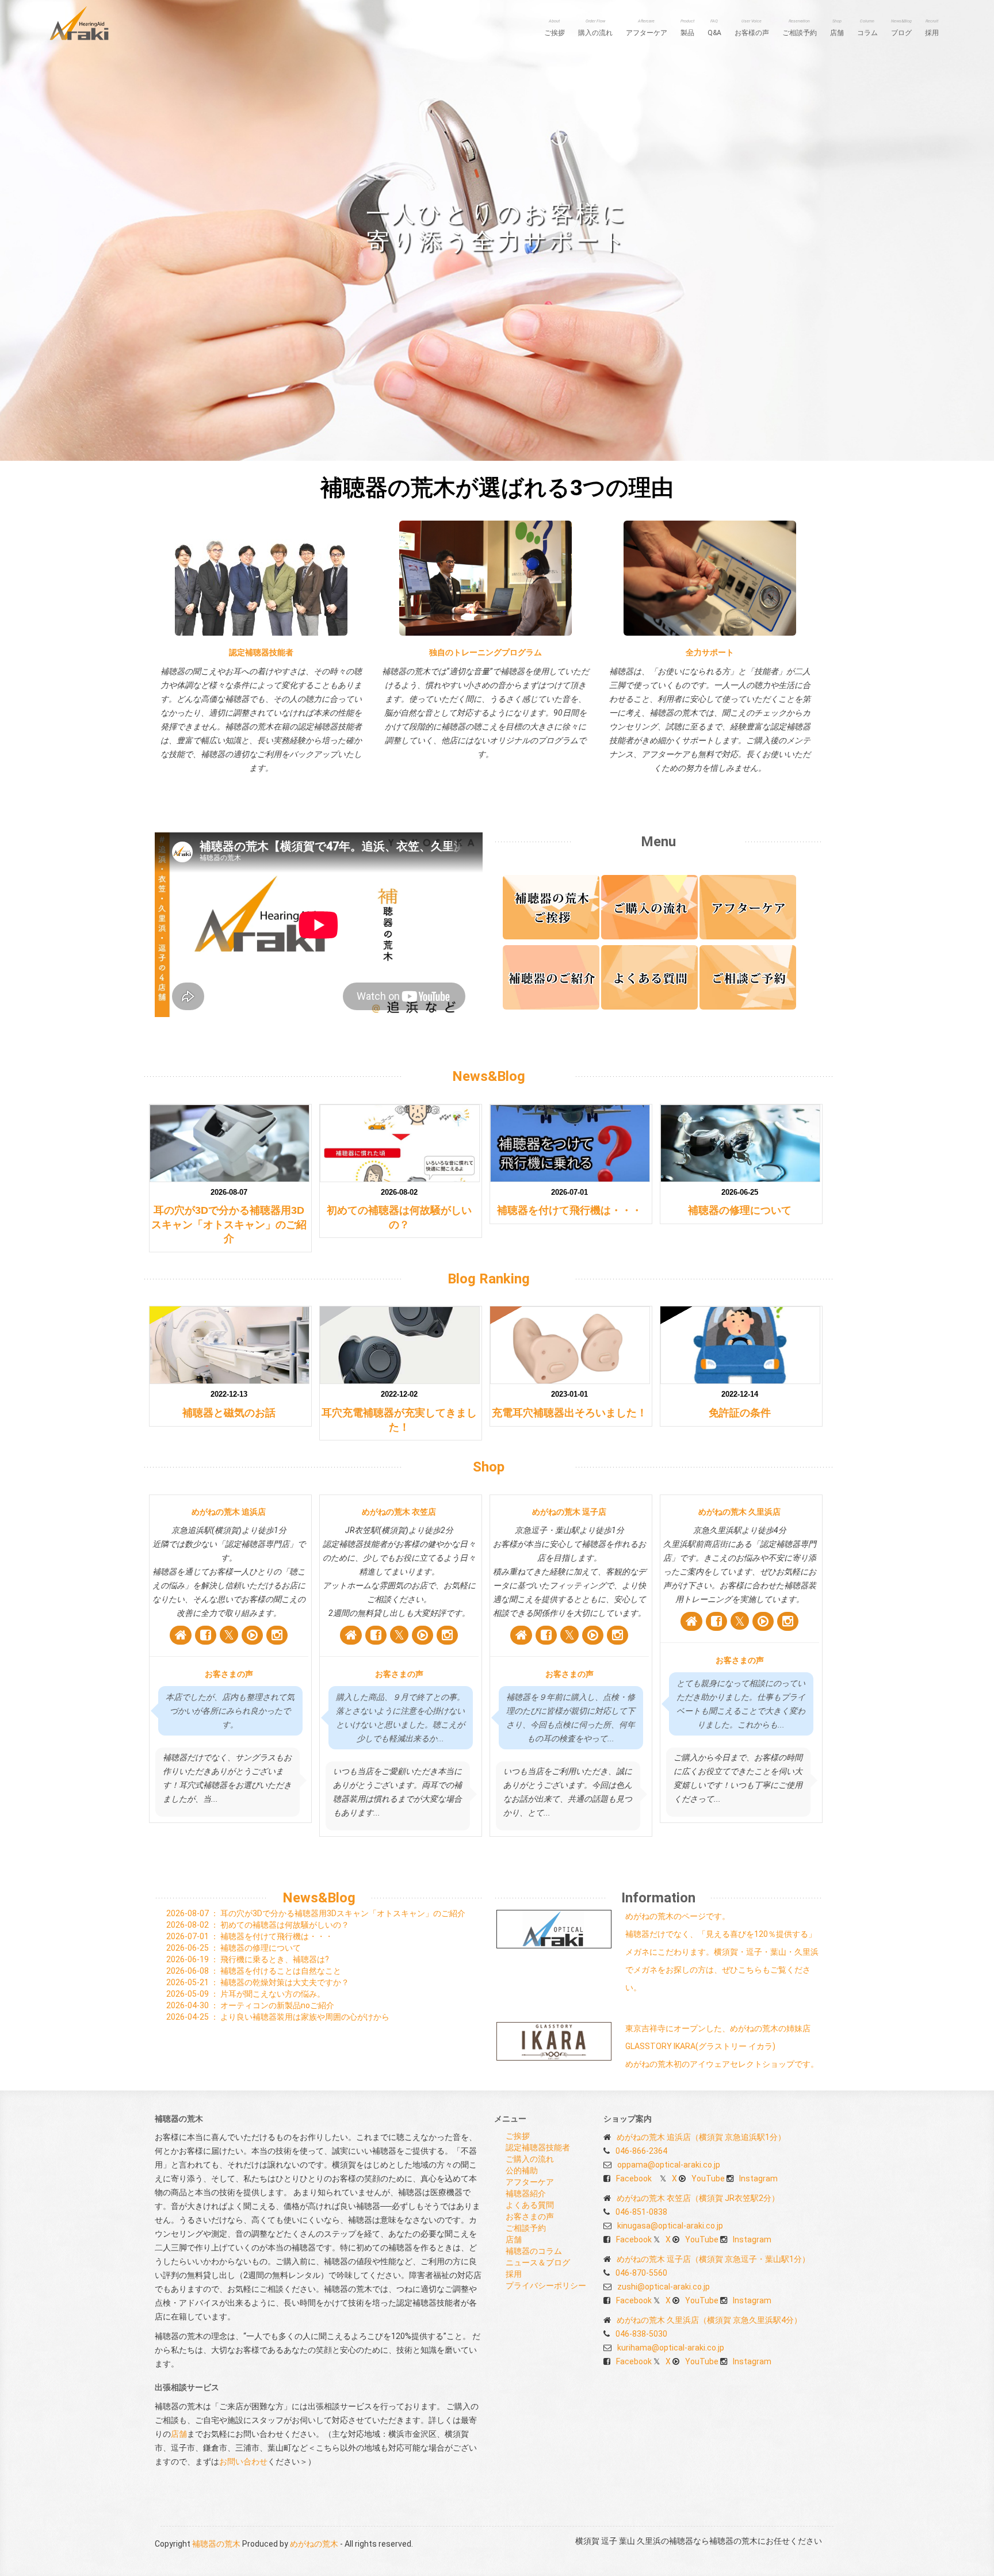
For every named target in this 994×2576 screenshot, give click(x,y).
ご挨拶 (555, 28)
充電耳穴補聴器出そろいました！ (569, 1413)
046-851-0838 (641, 2212)
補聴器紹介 (526, 2193)
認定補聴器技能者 (261, 652)
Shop (489, 1467)
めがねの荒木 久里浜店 (739, 1512)
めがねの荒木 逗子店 (569, 1512)
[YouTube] (252, 1635)
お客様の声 (752, 28)
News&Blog (489, 1076)
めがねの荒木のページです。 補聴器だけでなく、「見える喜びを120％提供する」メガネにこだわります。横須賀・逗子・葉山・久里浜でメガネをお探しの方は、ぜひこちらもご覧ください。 (722, 1952)
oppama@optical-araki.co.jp (669, 2165)
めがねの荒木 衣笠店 (399, 1512)
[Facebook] (206, 1635)
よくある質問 (530, 2205)
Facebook (634, 2178)
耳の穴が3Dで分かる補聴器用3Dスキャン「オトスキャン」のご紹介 (229, 1224)
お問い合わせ (243, 2462)
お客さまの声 (229, 1674)
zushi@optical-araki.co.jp (664, 2287)
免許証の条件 (740, 1413)
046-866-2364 (641, 2151)
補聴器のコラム (534, 2251)
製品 (687, 28)
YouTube (708, 2178)
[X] (229, 1635)
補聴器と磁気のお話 (229, 1413)
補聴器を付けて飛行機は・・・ (569, 1210)
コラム (867, 28)
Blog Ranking (489, 1279)
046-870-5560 (641, 2273)
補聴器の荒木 (216, 2544)
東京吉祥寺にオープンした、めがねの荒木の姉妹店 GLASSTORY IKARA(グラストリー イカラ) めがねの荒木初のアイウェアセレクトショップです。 (722, 2046)
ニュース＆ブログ (538, 2262)
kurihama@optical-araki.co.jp (671, 2348)
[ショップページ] (181, 1635)
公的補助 (522, 2170)
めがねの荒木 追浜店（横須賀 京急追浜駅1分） (701, 2137)
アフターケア (647, 28)
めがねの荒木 (314, 2544)
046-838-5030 (641, 2334)
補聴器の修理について (740, 1210)
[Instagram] (277, 1635)
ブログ (901, 28)
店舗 (837, 28)
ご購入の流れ (530, 2159)
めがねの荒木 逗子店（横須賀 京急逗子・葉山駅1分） (713, 2259)
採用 (932, 28)
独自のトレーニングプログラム (485, 652)
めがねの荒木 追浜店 (229, 1512)
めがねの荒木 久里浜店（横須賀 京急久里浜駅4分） (709, 2320)
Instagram (758, 2178)
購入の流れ (595, 28)
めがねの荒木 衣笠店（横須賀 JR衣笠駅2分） (698, 2198)
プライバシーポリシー (546, 2285)
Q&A (714, 28)
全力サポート (710, 652)
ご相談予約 (800, 28)
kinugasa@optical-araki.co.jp (670, 2226)
